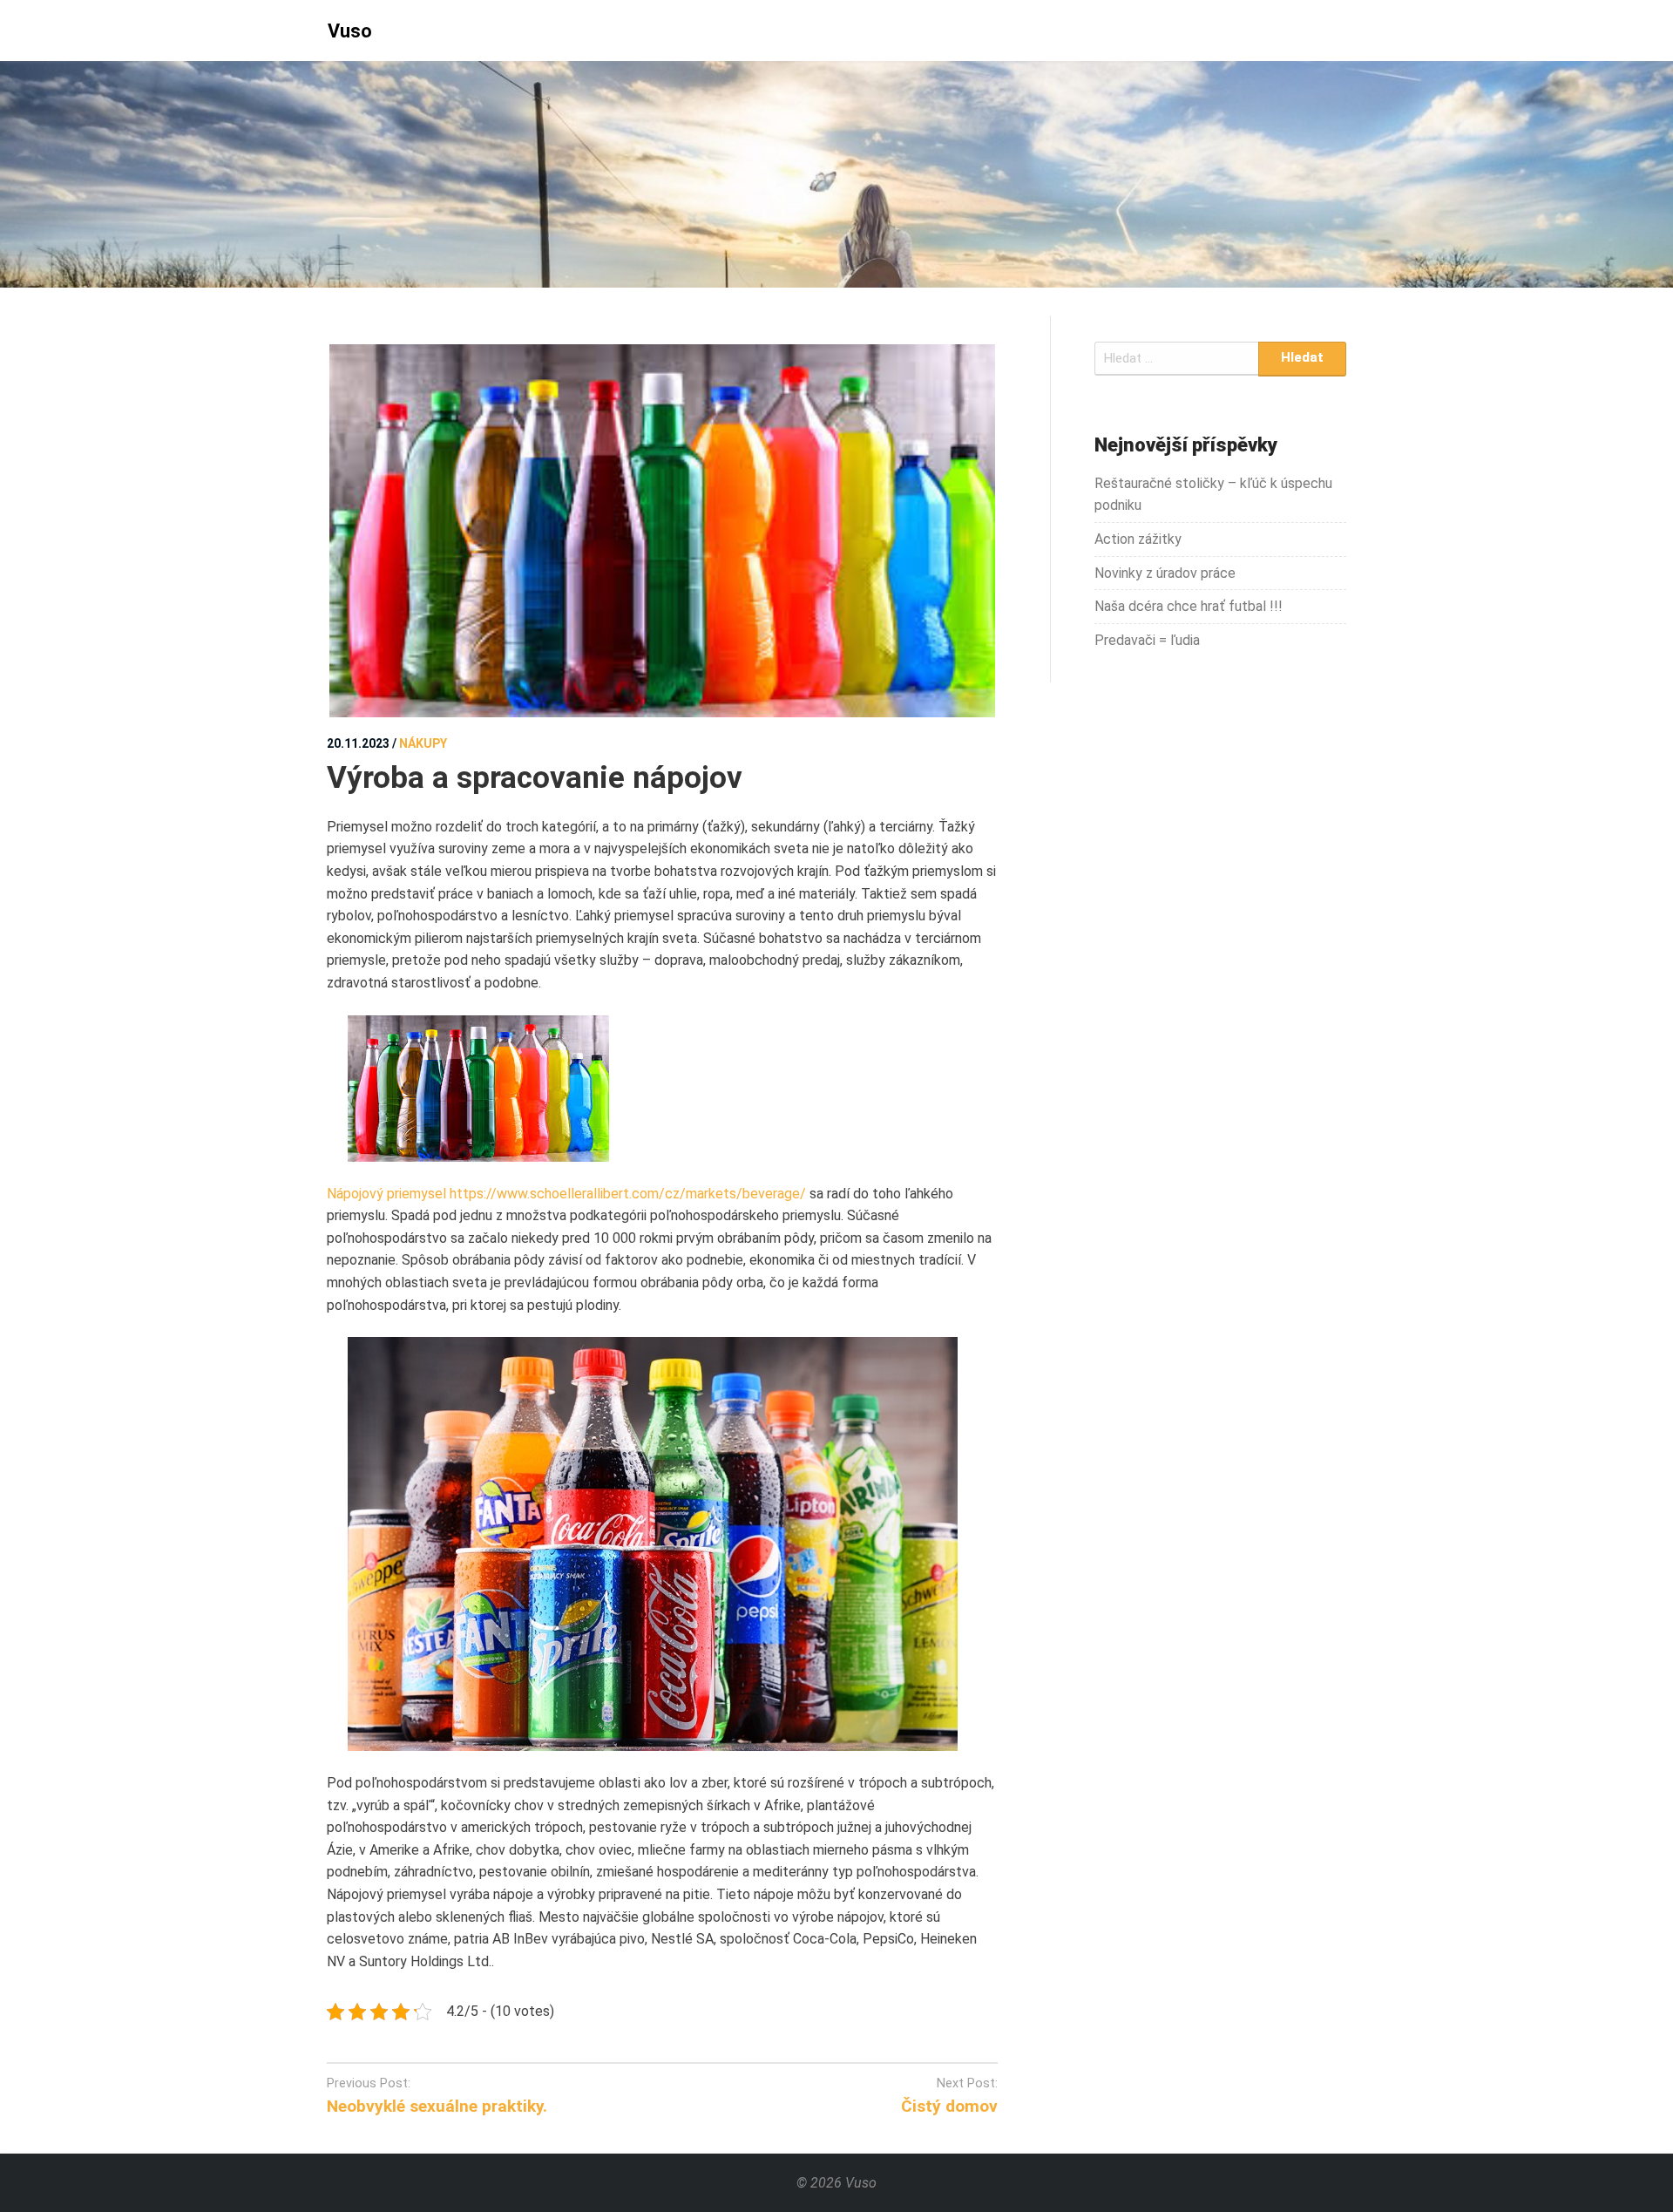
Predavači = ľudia (1147, 640)
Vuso (350, 31)
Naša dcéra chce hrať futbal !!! (1189, 606)
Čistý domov (949, 2106)
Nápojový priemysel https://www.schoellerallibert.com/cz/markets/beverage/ (566, 1194)
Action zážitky (1138, 539)
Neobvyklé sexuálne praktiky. (437, 2106)
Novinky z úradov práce (1165, 573)
